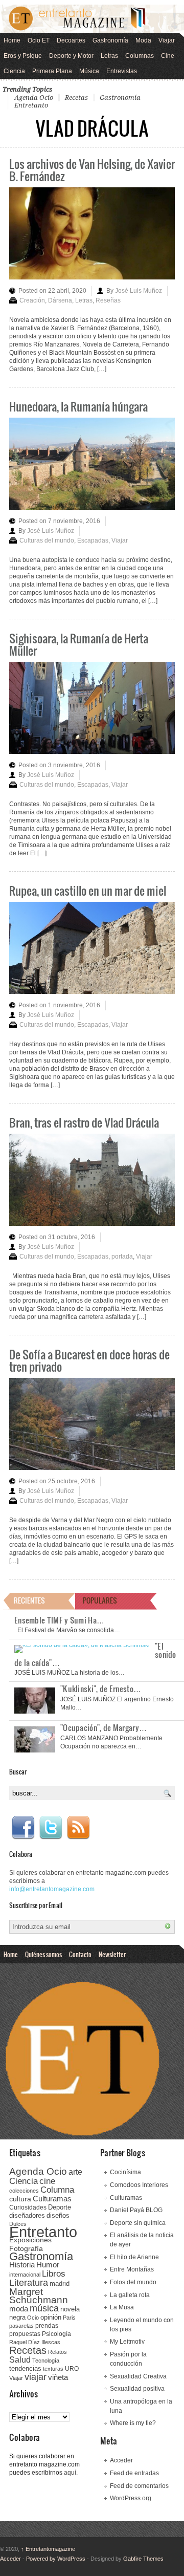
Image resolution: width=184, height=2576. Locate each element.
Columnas (140, 56)
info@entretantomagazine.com (52, 1889)
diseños (58, 2215)
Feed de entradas (134, 2473)
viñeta (58, 2377)
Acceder (121, 2460)
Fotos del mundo (133, 2282)
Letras (109, 56)
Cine (168, 56)
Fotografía (26, 2248)
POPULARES (100, 1600)
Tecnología (46, 2361)
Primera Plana (52, 71)
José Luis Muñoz (139, 291)
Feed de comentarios (139, 2486)
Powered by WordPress (56, 2559)
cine (47, 2181)
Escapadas (93, 540)
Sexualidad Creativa (138, 2376)
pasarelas (21, 2326)
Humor (48, 2265)
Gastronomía (110, 40)
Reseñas (108, 300)
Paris (69, 2318)
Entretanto (31, 105)
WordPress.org (131, 2498)
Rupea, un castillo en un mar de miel (88, 890)
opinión (51, 2317)
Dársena (60, 300)
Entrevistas (122, 71)
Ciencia (14, 71)
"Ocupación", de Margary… (103, 1727)
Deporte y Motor (71, 56)
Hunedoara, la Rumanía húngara (78, 406)
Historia (22, 2265)
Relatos (57, 2352)
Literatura (29, 2282)
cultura (20, 2199)
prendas (47, 2326)
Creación (32, 300)
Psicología (56, 2334)
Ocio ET (39, 40)
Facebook (23, 1828)
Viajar (167, 40)
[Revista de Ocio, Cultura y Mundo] (92, 19)
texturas (53, 2369)
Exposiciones (30, 2240)
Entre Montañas (132, 2269)
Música (89, 71)
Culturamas (52, 2199)
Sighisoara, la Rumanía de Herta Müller (79, 644)
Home (12, 40)
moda (19, 2309)
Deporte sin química (138, 2223)
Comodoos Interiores (139, 2185)
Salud (20, 2360)
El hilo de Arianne (134, 2257)
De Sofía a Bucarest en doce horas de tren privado (89, 1360)
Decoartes (71, 40)
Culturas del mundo (47, 540)
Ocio (33, 2318)
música (44, 2308)
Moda (143, 40)
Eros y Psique (23, 56)
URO (72, 2369)
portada (122, 1257)
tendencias (25, 2368)
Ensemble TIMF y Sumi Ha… (59, 1620)
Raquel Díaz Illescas (35, 2342)
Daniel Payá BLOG (136, 2210)
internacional (25, 2275)
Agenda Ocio (34, 98)
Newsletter (112, 1954)
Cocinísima (125, 2172)
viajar (36, 2377)
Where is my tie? (133, 2423)
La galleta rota (130, 2295)
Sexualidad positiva (137, 2389)
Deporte (60, 2207)
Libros (54, 2274)
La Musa (122, 2307)
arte (75, 2172)
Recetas (76, 98)
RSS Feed (78, 1828)
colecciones (24, 2191)
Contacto (80, 1954)
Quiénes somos (43, 1954)
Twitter (51, 1828)
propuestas (25, 2334)
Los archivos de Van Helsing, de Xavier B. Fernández (92, 170)
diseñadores (27, 2215)
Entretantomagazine (48, 2549)
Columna (57, 2190)
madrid (60, 2283)
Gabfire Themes (143, 2559)
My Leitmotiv (127, 2342)
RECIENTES (29, 1600)
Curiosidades (28, 2207)
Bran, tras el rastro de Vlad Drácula (84, 1122)
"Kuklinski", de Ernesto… (101, 1689)
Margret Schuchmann (39, 2296)
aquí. (71, 2473)
